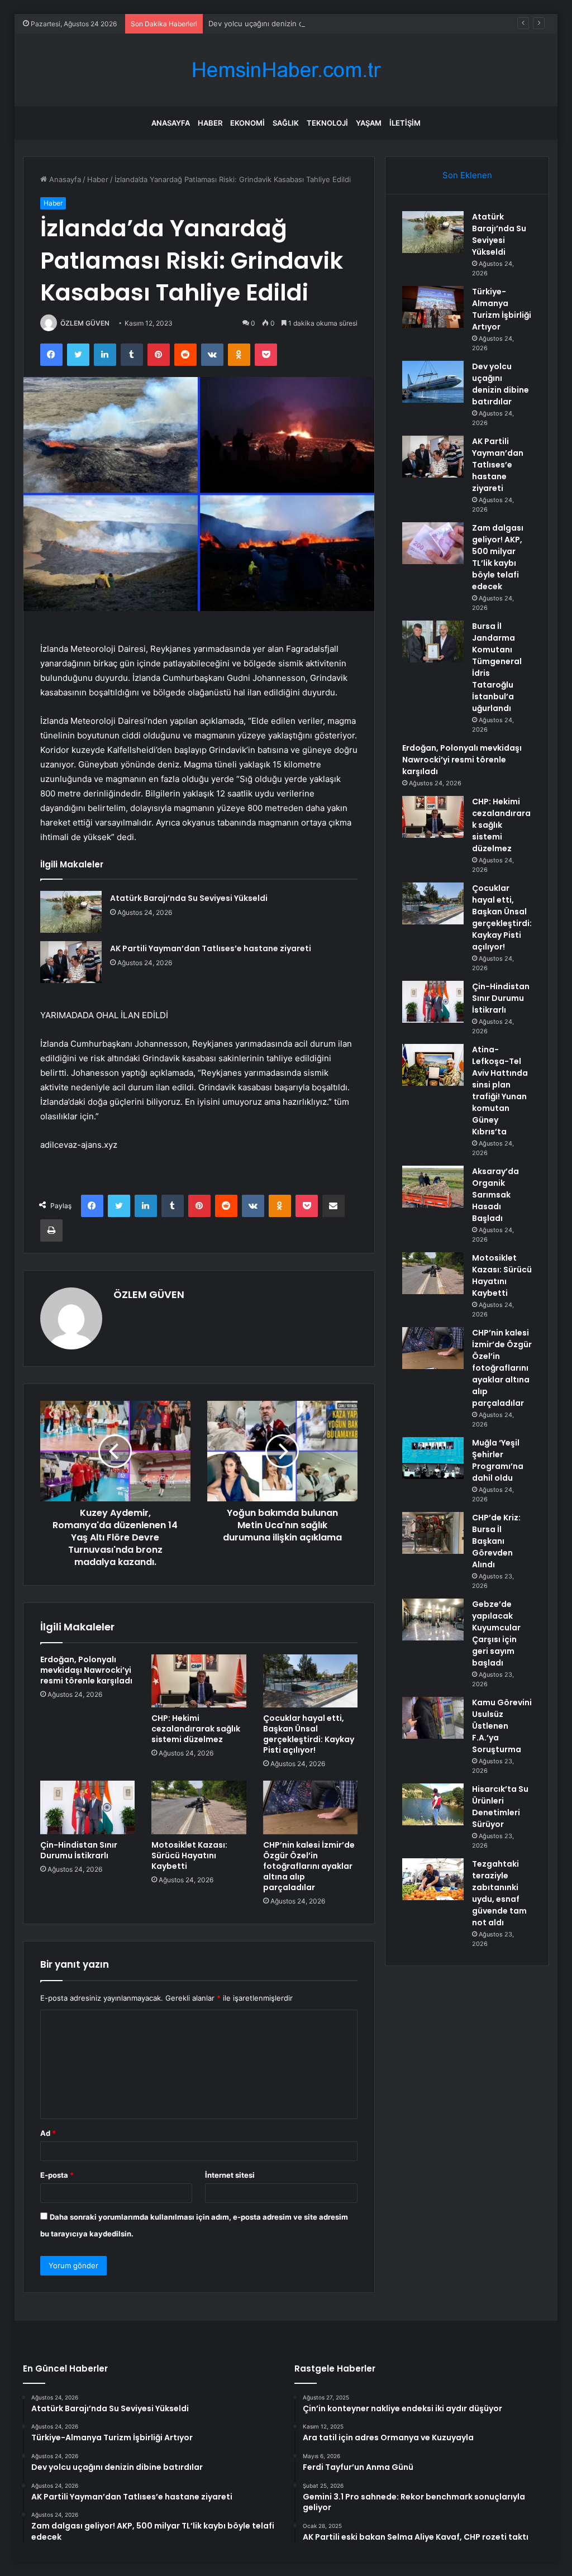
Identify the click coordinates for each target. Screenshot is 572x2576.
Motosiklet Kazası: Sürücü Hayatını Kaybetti (189, 1855)
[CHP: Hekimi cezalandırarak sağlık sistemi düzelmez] (199, 1681)
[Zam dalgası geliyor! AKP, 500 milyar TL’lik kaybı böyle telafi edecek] (433, 543)
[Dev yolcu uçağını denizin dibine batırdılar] (433, 382)
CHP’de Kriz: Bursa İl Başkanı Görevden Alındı (496, 1541)
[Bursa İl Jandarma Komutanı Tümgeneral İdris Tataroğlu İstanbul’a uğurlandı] (433, 641)
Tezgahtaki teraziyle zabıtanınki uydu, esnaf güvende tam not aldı (499, 1893)
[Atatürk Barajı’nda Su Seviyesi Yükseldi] (71, 912)
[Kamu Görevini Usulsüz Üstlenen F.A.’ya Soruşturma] (433, 1718)
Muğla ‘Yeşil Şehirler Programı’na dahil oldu (498, 1460)
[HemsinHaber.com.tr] (286, 70)
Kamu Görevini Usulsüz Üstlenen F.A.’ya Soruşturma (502, 1726)
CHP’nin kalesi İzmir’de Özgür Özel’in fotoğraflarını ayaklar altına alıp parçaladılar (309, 1866)
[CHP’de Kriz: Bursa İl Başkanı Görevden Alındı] (433, 1533)
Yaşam (369, 123)
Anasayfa (171, 123)
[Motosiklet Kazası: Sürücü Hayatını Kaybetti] (199, 1807)
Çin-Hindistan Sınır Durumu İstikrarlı (79, 1850)
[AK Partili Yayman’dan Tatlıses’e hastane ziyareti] (71, 962)
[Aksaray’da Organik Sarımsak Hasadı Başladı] (433, 1187)
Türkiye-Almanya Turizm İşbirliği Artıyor (502, 309)
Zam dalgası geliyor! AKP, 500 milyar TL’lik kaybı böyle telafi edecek (498, 557)
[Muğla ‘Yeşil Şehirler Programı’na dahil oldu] (433, 1458)
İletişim (405, 123)
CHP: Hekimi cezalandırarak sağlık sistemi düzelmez (196, 1729)
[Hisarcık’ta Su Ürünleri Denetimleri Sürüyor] (433, 1804)
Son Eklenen (467, 175)
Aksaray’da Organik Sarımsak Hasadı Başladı (495, 1195)
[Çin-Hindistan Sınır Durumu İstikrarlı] (88, 1807)
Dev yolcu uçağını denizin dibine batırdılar (280, 23)
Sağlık (286, 123)
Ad (48, 2133)
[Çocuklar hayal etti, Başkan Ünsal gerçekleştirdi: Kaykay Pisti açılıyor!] (311, 1681)
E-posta (57, 2175)
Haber (210, 123)
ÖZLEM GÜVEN (85, 323)
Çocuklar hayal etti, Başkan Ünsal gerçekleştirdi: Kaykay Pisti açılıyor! (309, 1734)
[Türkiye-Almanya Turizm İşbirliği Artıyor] (433, 307)
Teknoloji (327, 123)
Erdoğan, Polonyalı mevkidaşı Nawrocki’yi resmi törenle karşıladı (86, 1670)
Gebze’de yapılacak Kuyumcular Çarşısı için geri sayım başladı (496, 1633)
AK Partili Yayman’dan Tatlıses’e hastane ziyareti (211, 948)
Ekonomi (247, 123)
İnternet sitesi (230, 2175)
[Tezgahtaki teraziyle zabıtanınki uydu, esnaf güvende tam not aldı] (433, 1879)
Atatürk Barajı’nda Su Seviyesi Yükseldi (189, 898)
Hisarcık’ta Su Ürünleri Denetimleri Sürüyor (500, 1807)
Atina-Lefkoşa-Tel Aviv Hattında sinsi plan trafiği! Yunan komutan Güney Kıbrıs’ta (500, 1091)
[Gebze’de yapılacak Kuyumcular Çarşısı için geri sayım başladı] (433, 1619)
